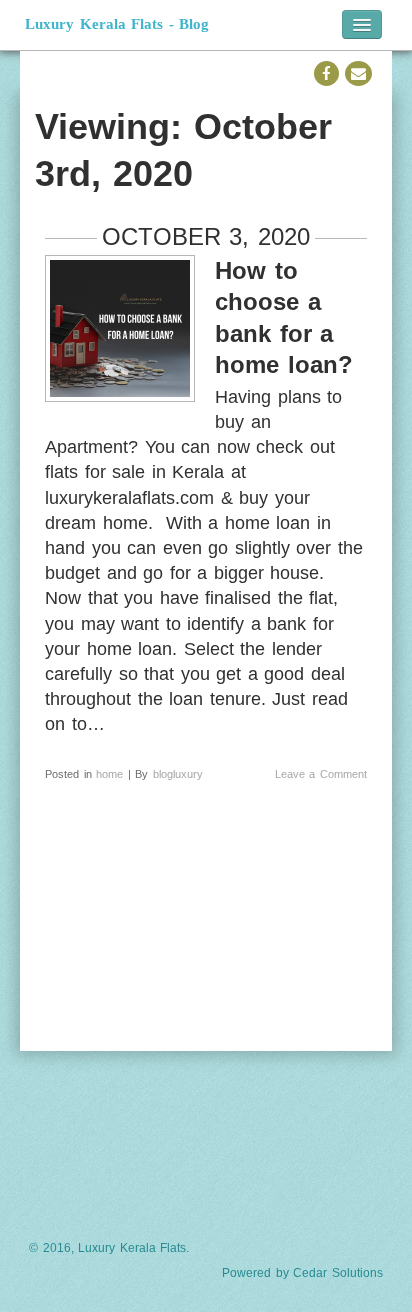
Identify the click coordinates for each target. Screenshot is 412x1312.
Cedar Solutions (338, 1273)
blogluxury (178, 774)
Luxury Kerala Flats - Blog (117, 24)
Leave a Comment (321, 774)
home (109, 774)
